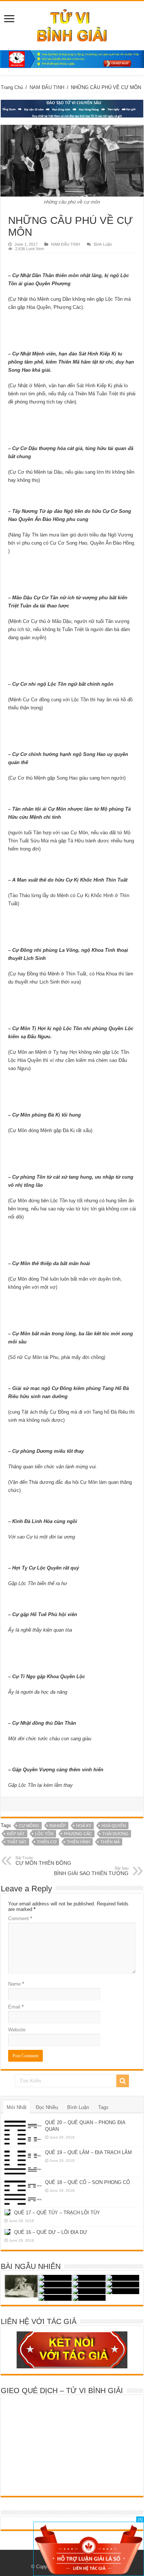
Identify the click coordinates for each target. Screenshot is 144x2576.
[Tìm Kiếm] (123, 2081)
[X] (140, 2519)
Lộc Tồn (44, 1834)
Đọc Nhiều (47, 2107)
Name (16, 1984)
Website (17, 2030)
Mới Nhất (17, 2107)
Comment (20, 1919)
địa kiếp (58, 1826)
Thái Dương (115, 1834)
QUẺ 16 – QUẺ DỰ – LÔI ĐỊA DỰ (51, 2232)
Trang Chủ (12, 87)
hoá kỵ (84, 1826)
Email (16, 2007)
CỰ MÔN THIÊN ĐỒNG (43, 1861)
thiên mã (110, 1842)
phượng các (78, 1834)
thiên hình (78, 1842)
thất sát (17, 1842)
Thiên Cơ (47, 1842)
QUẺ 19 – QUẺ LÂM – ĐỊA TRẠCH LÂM (88, 2152)
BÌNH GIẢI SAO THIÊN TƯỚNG (91, 1871)
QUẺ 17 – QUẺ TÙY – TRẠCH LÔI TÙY (57, 2213)
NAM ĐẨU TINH (47, 87)
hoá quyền (114, 1826)
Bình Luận (103, 244)
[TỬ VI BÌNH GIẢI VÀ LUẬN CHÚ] (72, 24)
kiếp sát (16, 1834)
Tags (103, 2107)
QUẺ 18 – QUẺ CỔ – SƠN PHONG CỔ (88, 2182)
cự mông (29, 1826)
